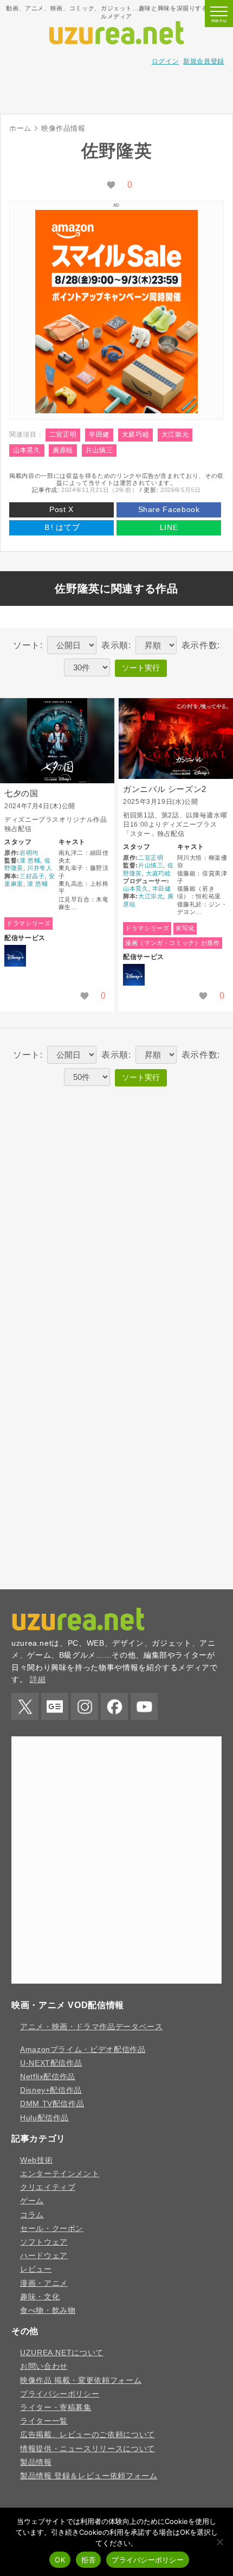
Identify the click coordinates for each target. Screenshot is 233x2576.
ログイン (166, 61)
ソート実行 (141, 668)
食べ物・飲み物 (48, 2310)
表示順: (116, 645)
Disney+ (15, 956)
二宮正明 (63, 434)
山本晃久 (27, 450)
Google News (55, 1706)
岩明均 (29, 853)
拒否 (89, 2560)
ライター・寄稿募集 (56, 2407)
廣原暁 (63, 450)
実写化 (185, 928)
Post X (62, 509)
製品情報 (36, 2462)
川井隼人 (40, 868)
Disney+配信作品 (51, 2090)
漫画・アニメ (44, 2283)
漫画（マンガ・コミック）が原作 (173, 943)
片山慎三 (99, 450)
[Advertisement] (116, 87)
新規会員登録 (204, 61)
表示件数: (201, 645)
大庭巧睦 (136, 434)
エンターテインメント (60, 2174)
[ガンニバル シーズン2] (176, 739)
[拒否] (219, 2542)
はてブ (62, 527)
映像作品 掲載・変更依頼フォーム (81, 2380)
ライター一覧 (44, 2421)
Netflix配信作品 (48, 2076)
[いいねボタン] (111, 186)
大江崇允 (175, 434)
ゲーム (32, 2201)
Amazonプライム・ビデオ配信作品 (83, 2049)
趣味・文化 (40, 2297)
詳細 (38, 1679)
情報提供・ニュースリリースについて (88, 2449)
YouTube (144, 1706)
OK (60, 2560)
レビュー (36, 2269)
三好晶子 (32, 876)
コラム (32, 2215)
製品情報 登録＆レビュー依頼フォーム (89, 2476)
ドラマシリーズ (28, 923)
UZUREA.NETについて (62, 2353)
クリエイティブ (48, 2187)
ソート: (28, 645)
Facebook (114, 1706)
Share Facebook (169, 509)
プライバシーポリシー (60, 2394)
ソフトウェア (44, 2242)
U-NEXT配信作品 (51, 2063)
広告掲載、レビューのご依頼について (88, 2434)
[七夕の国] (57, 741)
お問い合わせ (44, 2366)
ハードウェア (44, 2255)
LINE (169, 527)
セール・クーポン (52, 2228)
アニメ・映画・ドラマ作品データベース (92, 2027)
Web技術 (36, 2160)
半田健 (99, 434)
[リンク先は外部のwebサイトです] (116, 410)
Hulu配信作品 (44, 2118)
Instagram (85, 1706)
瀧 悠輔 (30, 860)
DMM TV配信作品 (52, 2104)
